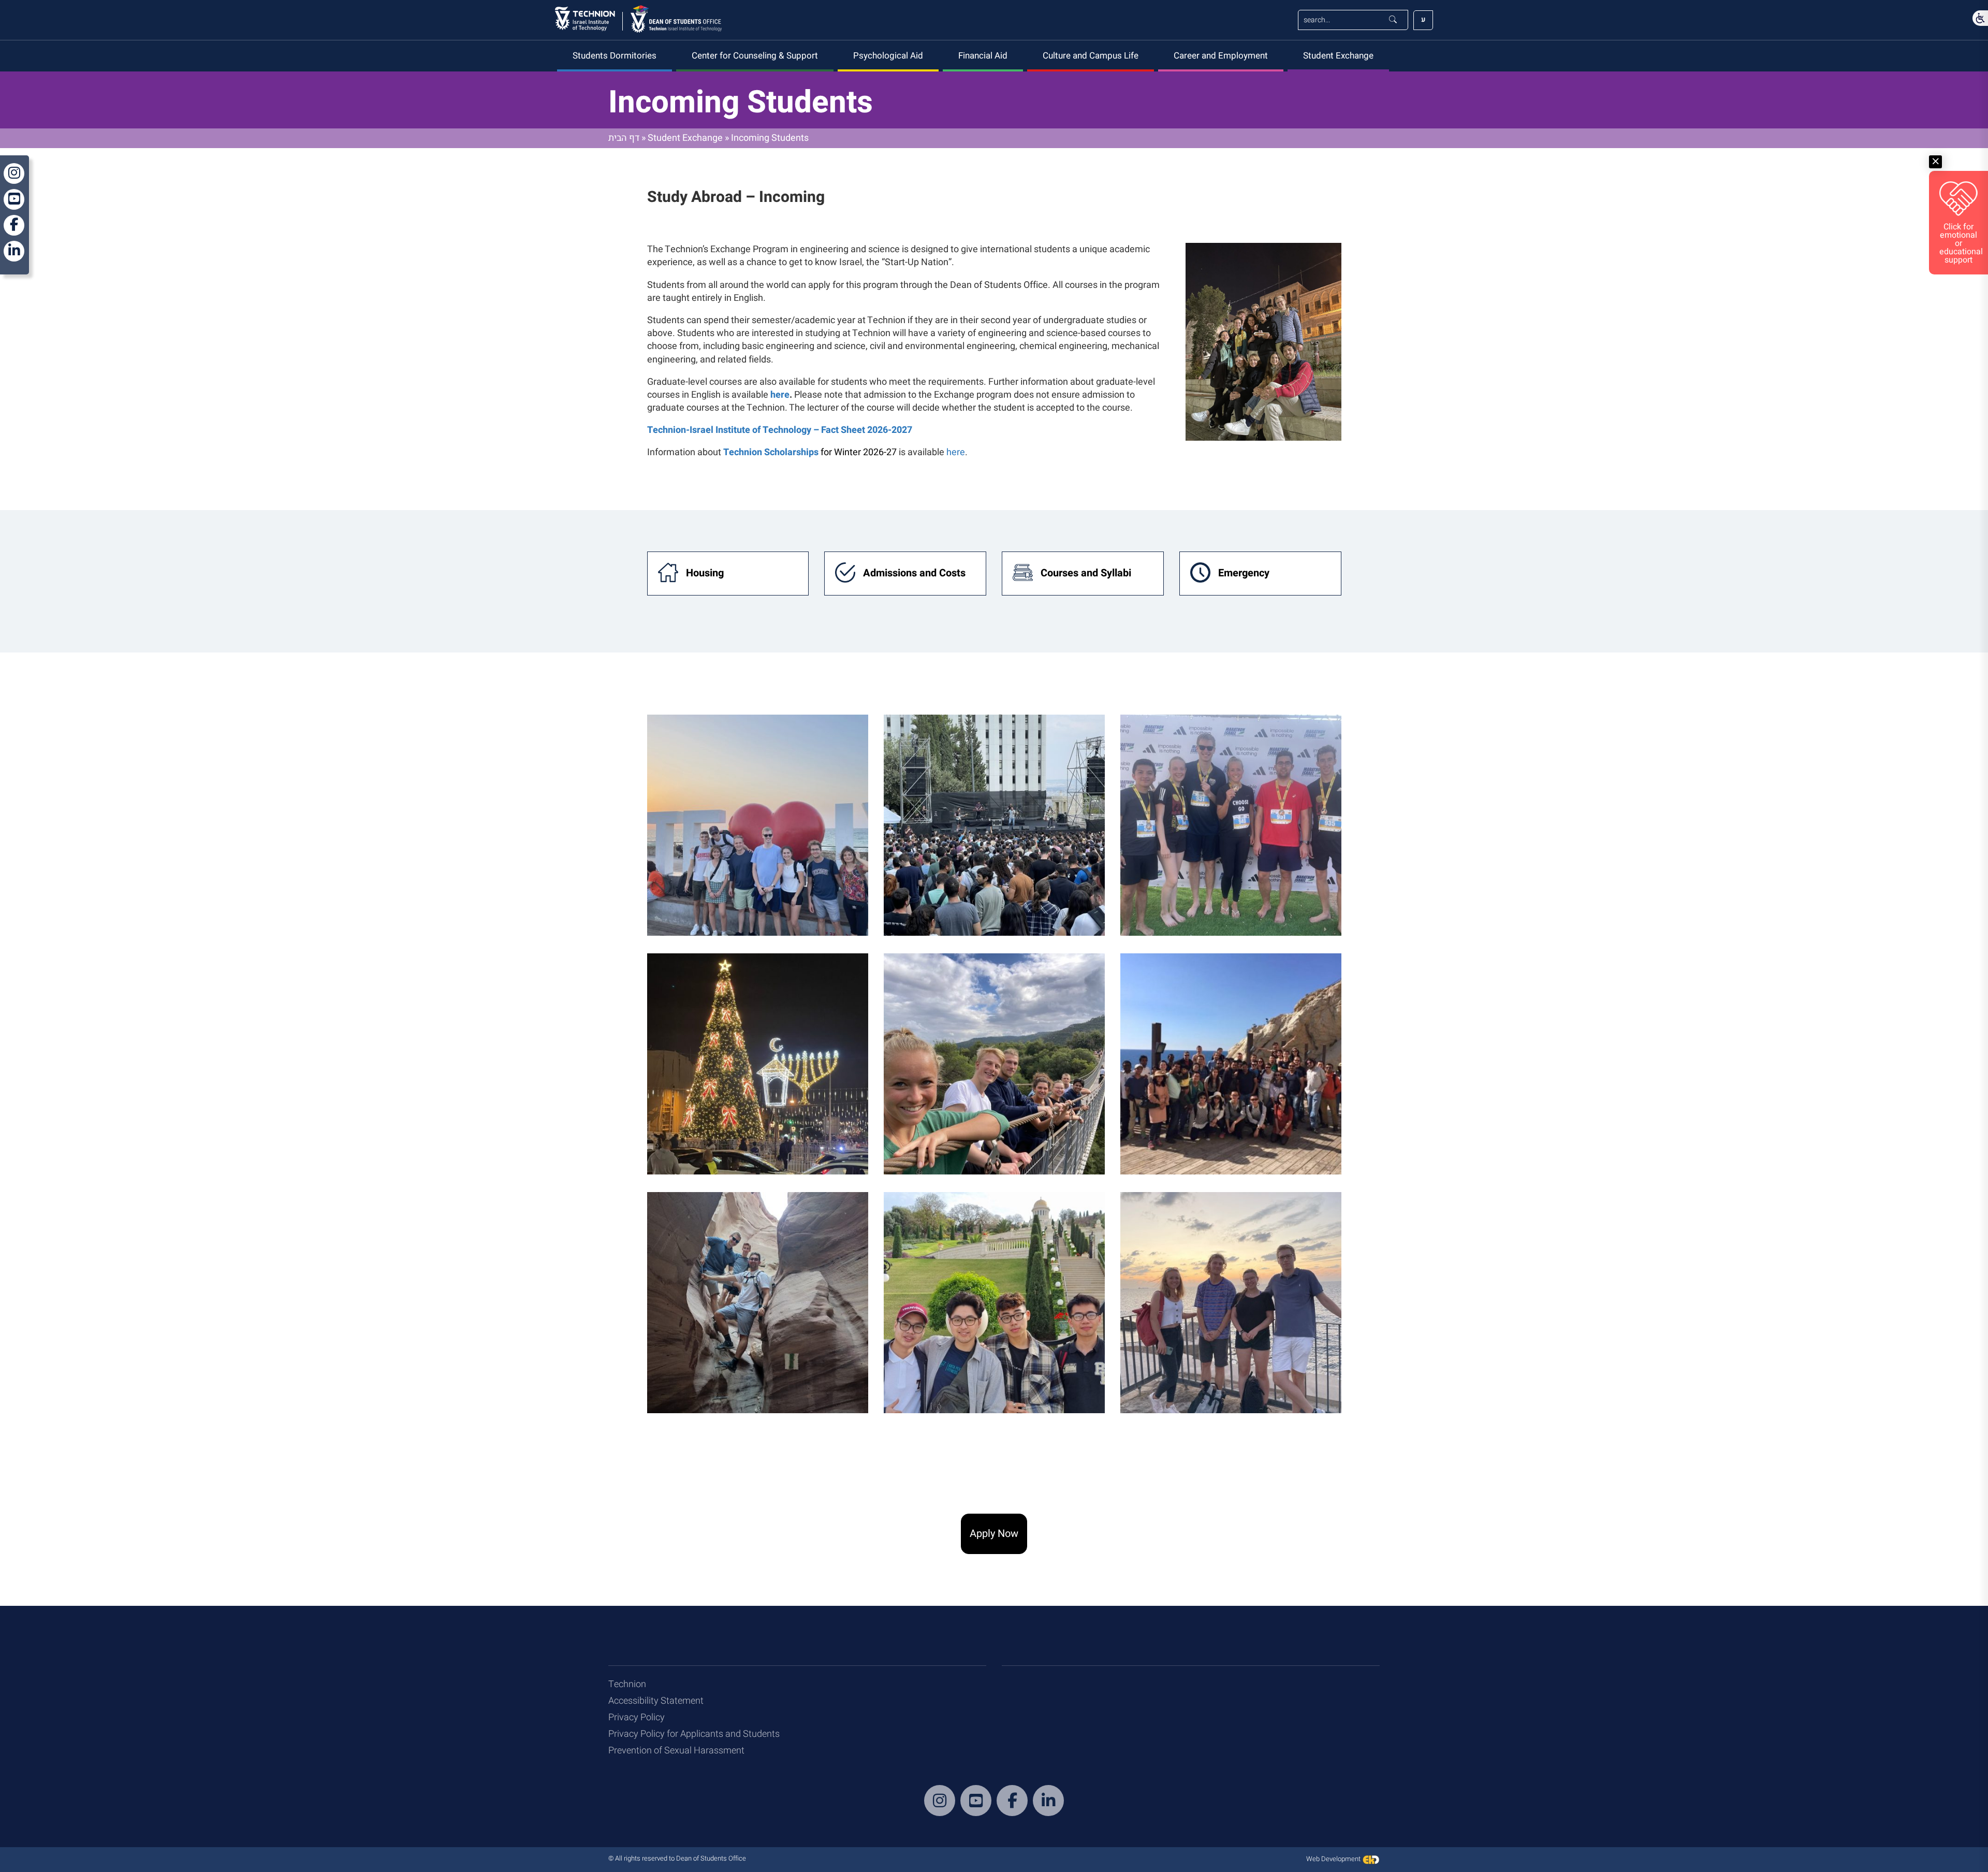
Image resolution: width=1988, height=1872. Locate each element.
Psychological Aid (888, 56)
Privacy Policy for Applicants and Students (694, 1734)
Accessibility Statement (656, 1701)
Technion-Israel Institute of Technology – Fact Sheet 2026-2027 (780, 430)
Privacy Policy (637, 1717)
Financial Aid (983, 56)
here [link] (780, 395)
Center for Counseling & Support (755, 56)
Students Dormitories (615, 56)
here (956, 452)
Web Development (1334, 1859)
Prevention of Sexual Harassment (676, 1751)
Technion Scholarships (771, 452)
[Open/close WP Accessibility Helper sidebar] (1980, 18)
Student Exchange (1338, 56)
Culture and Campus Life (1091, 56)
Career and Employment (1221, 56)
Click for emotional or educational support (1961, 243)
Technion (627, 1684)
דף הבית (624, 138)
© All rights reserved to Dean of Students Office (677, 1858)
